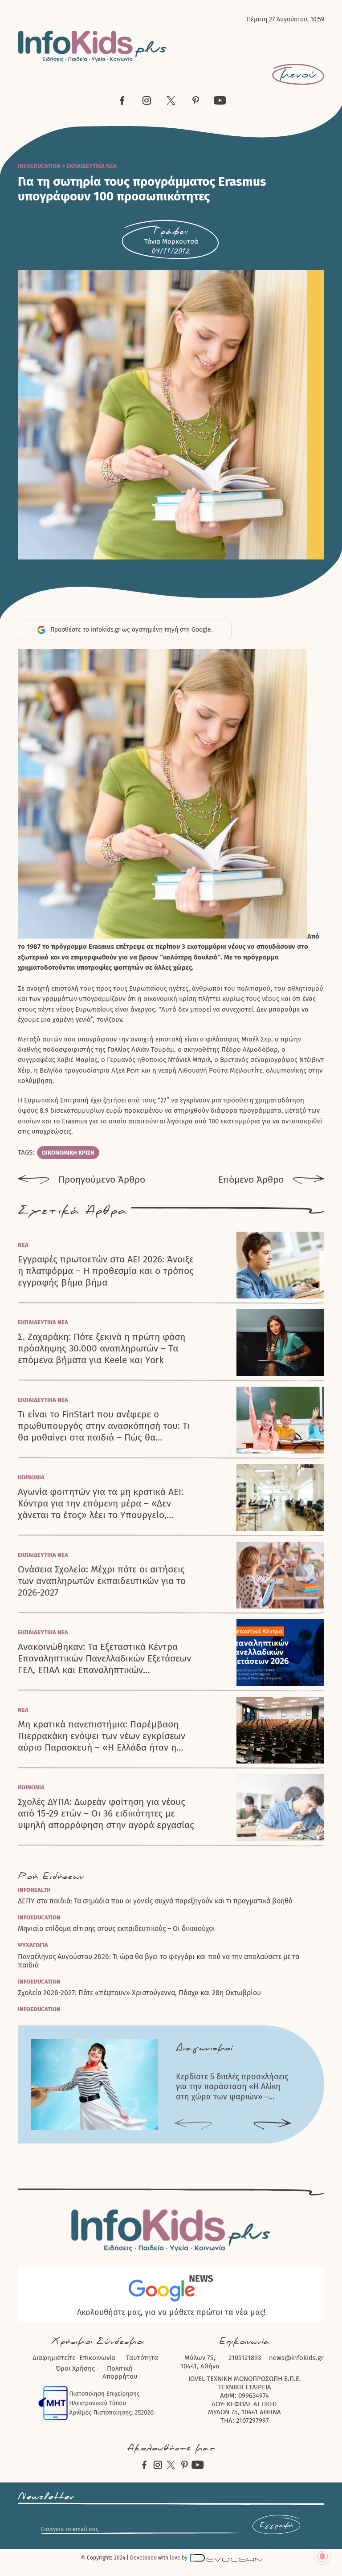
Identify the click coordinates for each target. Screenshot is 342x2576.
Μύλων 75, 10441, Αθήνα (200, 2362)
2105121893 (245, 2358)
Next (272, 2125)
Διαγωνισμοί (204, 2048)
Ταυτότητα (142, 2358)
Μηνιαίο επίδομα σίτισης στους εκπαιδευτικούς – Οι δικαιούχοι (116, 1929)
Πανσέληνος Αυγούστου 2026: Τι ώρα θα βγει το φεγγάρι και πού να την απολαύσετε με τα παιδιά (159, 1961)
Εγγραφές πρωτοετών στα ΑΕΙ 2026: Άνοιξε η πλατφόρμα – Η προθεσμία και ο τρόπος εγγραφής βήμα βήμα (106, 1271)
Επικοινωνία (97, 2358)
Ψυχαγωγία (33, 1945)
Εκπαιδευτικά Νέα (92, 166)
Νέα (23, 1245)
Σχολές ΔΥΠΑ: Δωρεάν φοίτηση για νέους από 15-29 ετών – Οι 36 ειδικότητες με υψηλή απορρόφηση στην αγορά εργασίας (106, 1814)
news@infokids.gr (296, 2358)
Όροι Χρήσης (75, 2368)
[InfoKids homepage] (92, 46)
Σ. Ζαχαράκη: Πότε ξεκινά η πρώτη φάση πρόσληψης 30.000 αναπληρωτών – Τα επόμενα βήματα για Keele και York (102, 1349)
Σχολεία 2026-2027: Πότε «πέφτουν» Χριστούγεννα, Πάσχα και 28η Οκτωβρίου (139, 1993)
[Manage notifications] (322, 2556)
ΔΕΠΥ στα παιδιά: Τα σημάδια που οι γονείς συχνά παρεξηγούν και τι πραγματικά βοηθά (155, 1901)
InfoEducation (39, 166)
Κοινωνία (31, 1477)
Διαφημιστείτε (54, 2358)
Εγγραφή (276, 2525)
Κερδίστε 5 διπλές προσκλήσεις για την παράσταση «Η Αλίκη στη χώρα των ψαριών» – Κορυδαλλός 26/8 (232, 2087)
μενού (298, 74)
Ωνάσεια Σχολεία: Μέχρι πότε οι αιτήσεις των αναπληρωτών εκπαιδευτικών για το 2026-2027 (102, 1581)
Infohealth (34, 1890)
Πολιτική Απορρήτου (120, 2373)
